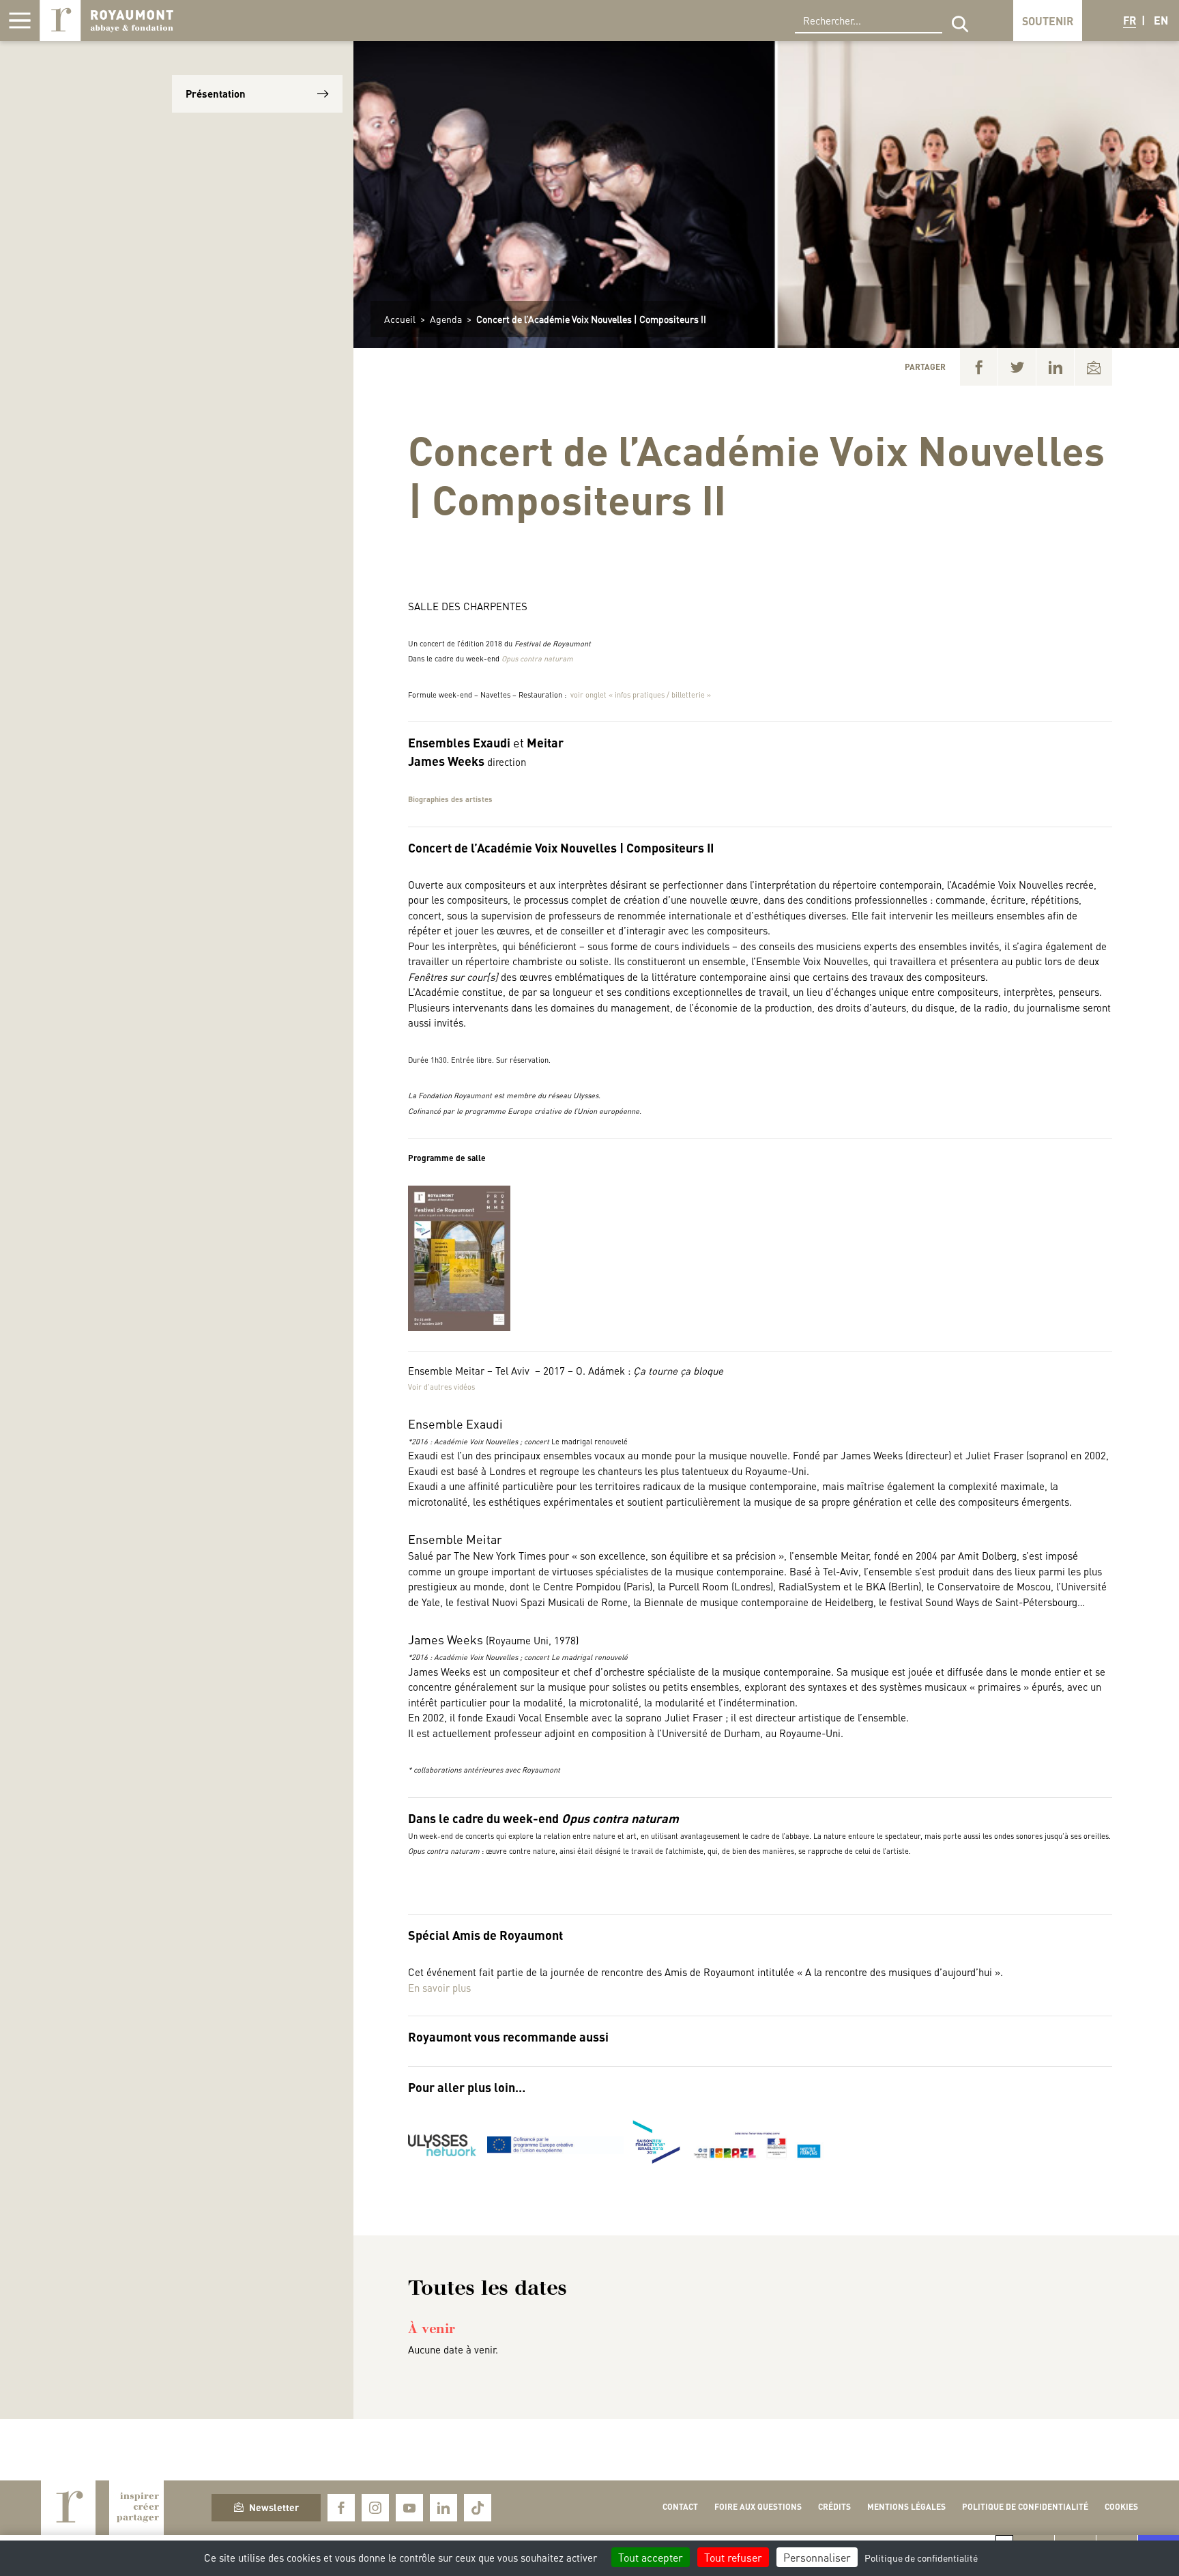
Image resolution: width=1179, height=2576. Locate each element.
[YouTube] (409, 2508)
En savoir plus (439, 1988)
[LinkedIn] (1055, 367)
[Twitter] (1017, 367)
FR (1130, 20)
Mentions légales (906, 2507)
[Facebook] (979, 367)
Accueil (400, 319)
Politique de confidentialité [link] (921, 2558)
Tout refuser (733, 2557)
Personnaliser (817, 2557)
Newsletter (274, 2507)
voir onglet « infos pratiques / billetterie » (641, 695)
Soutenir (1048, 21)
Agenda (446, 319)
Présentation (216, 94)
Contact (680, 2507)
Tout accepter (651, 2557)
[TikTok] (478, 2508)
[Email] (1093, 367)
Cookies (1121, 2507)
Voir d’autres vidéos (441, 1387)
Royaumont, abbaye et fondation (106, 20)
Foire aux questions (758, 2507)
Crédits (834, 2507)
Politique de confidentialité (1025, 2507)
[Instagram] (375, 2508)
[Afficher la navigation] (20, 20)
